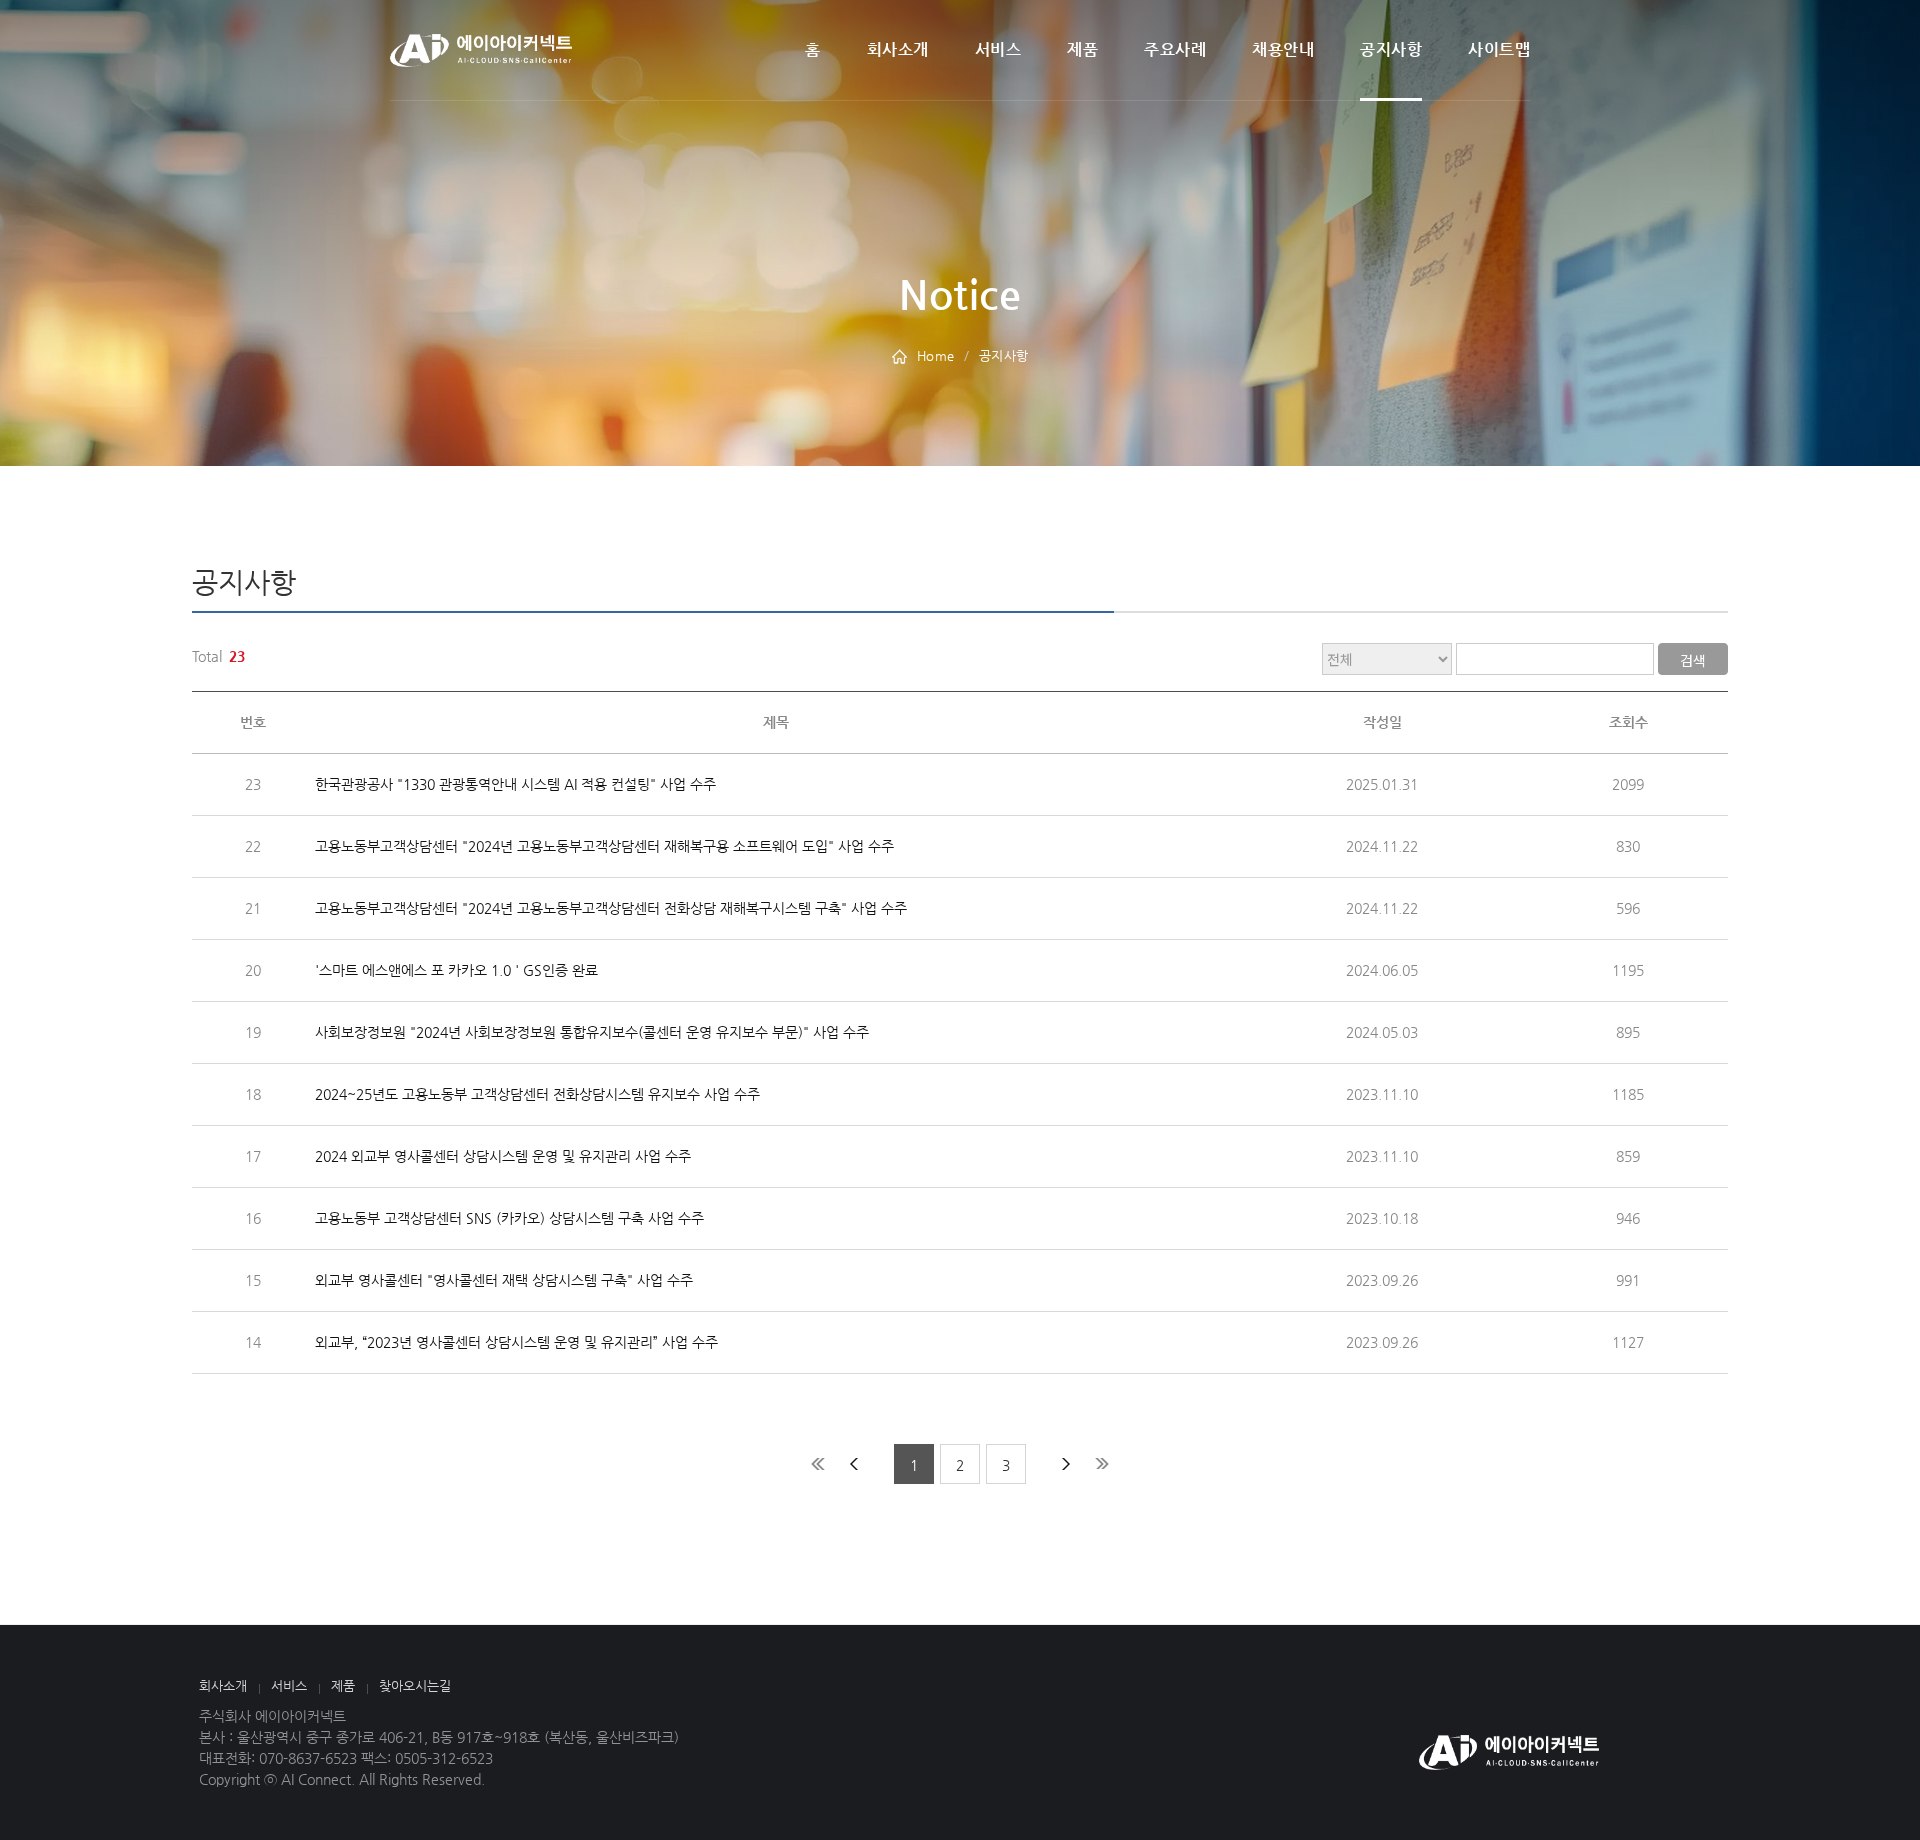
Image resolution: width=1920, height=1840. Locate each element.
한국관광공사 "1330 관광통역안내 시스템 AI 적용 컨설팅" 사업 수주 (515, 784)
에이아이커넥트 (481, 50)
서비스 (998, 49)
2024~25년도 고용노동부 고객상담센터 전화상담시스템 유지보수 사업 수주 (537, 1094)
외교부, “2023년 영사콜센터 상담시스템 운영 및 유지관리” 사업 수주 (516, 1342)
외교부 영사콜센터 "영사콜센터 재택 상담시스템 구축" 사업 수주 (504, 1280)
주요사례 (1175, 49)
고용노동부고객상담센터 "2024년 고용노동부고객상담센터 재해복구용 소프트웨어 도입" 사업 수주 (604, 846)
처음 (818, 1464)
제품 (1082, 49)
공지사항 (1391, 49)
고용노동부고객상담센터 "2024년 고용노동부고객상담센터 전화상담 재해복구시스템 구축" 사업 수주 (611, 908)
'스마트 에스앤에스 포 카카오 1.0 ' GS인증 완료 (456, 970)
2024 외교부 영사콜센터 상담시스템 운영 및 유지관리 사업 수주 (503, 1156)
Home (936, 355)
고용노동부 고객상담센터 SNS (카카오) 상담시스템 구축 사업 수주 (509, 1218)
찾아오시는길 (415, 1685)
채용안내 (1283, 49)
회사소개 (898, 49)
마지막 (1102, 1464)
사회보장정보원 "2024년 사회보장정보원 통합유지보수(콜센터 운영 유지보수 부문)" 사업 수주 (592, 1032)
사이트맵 (1499, 49)
